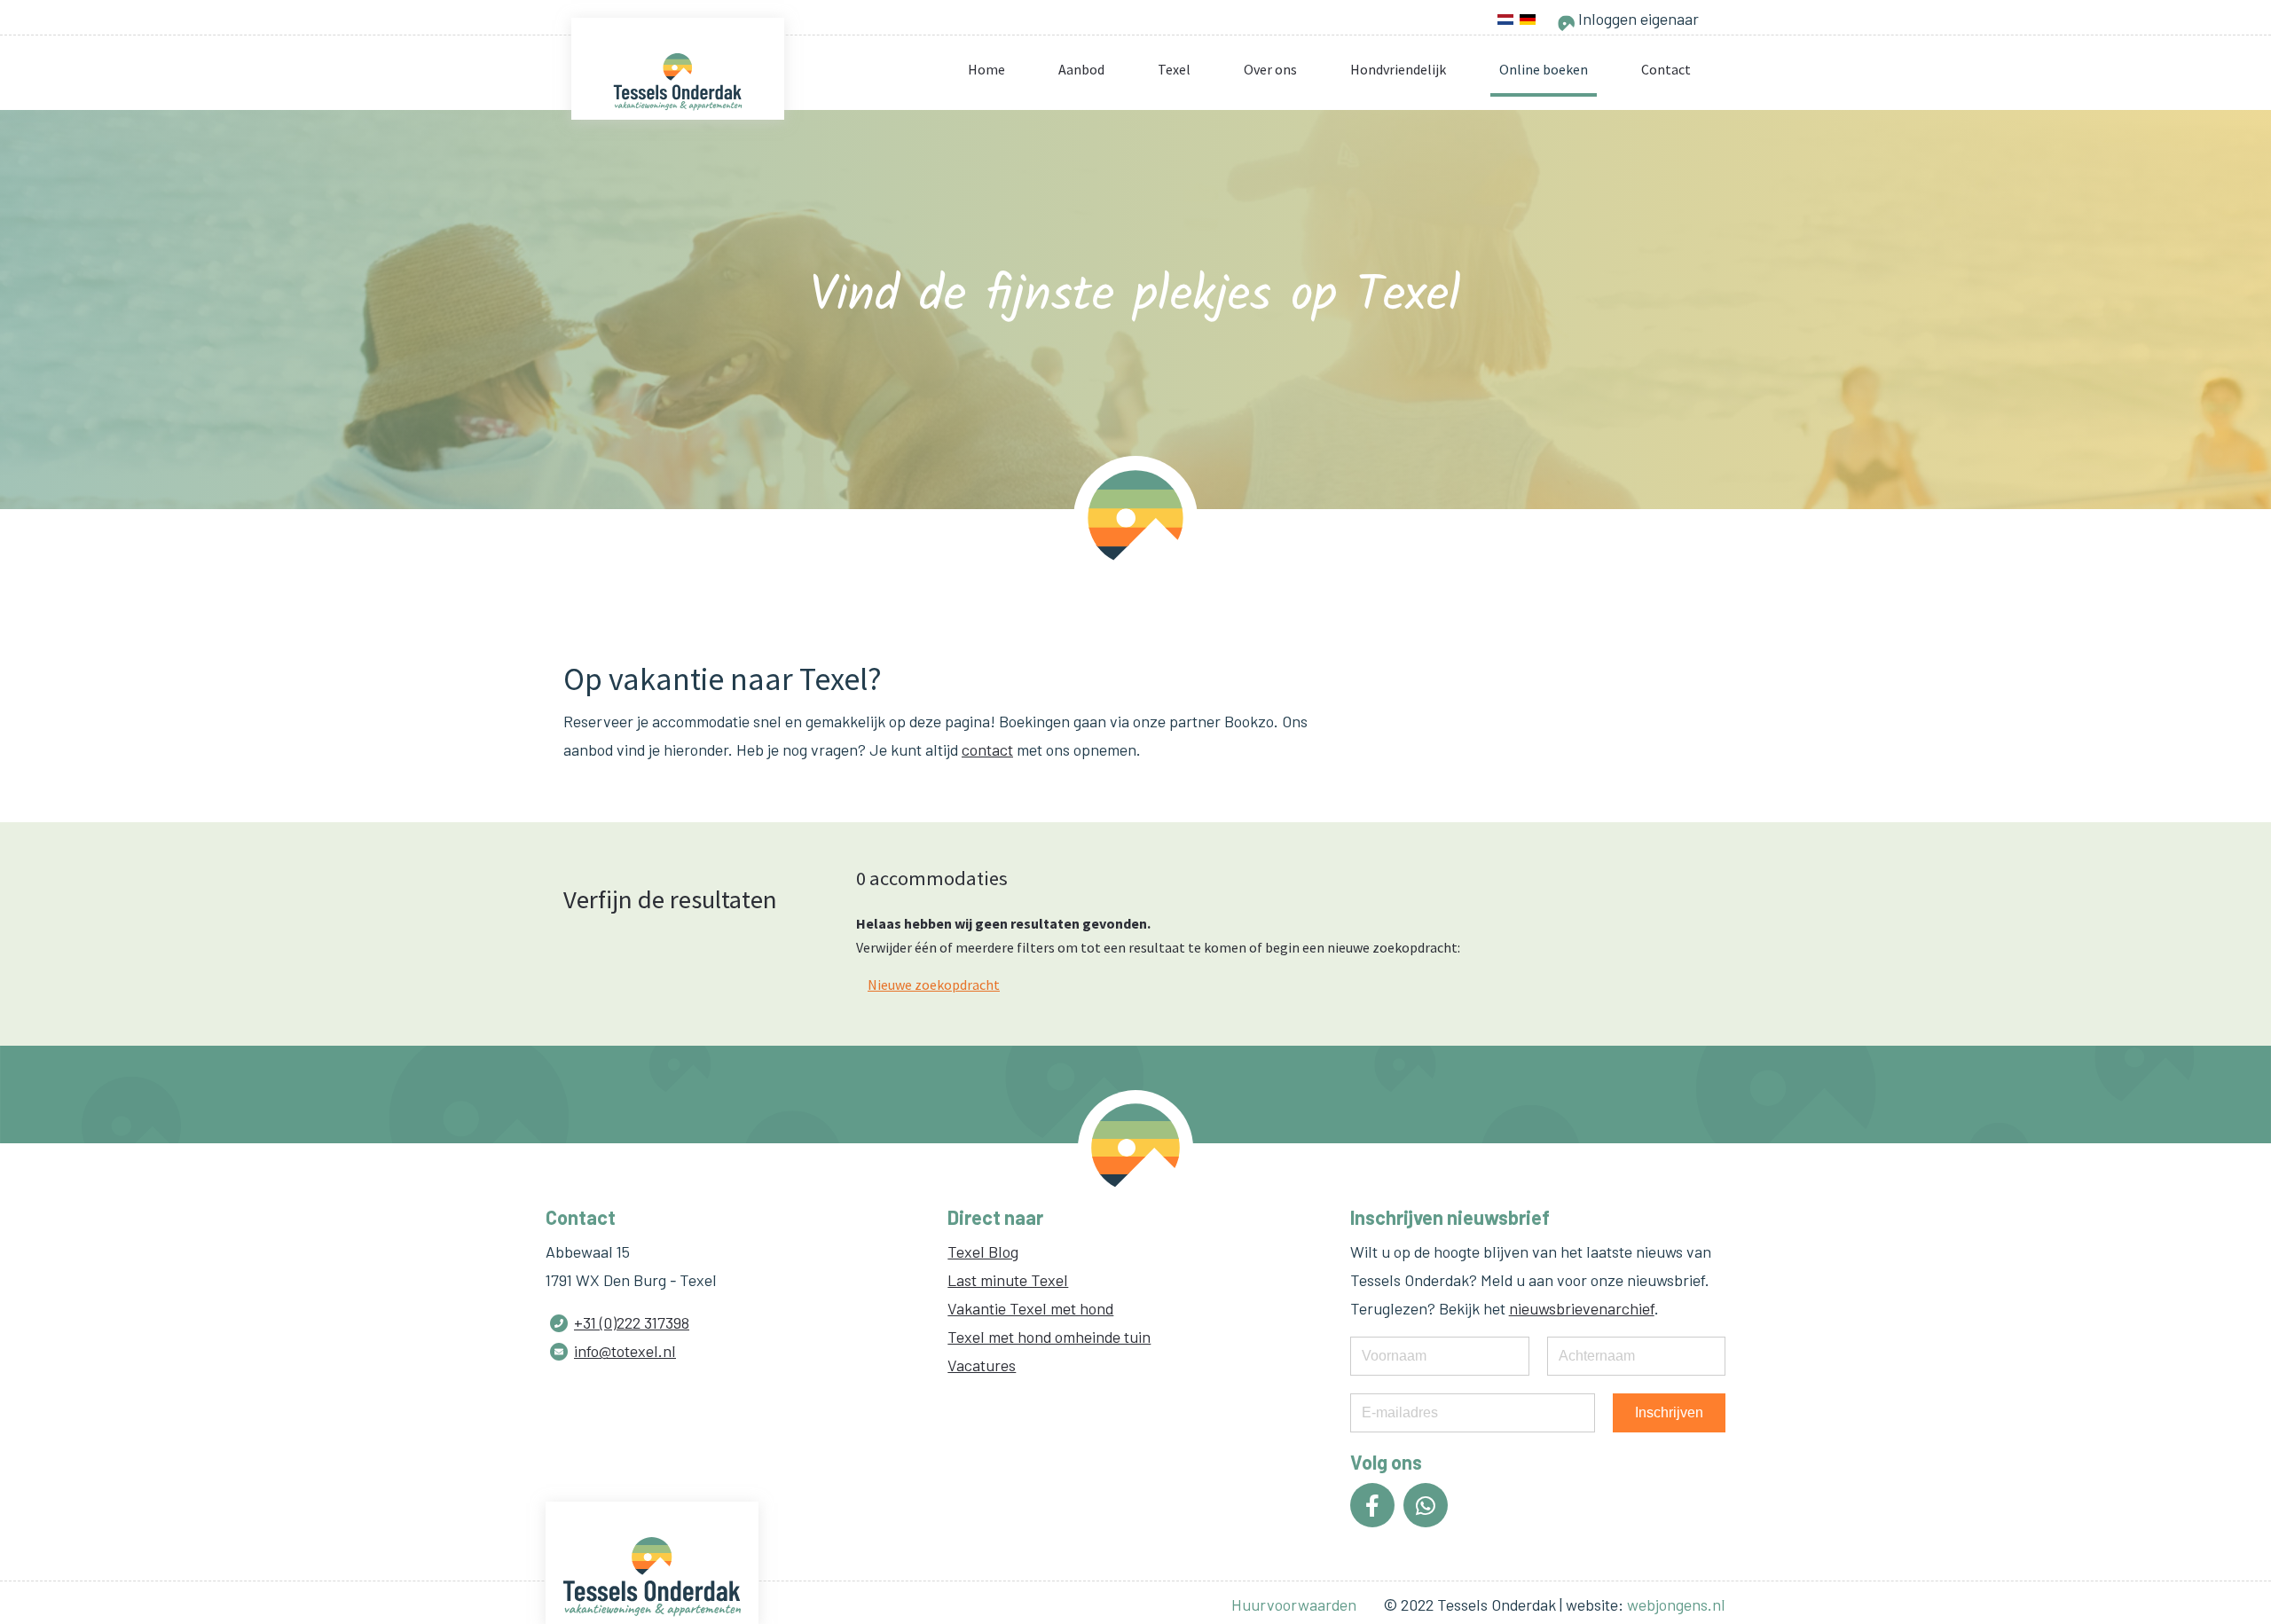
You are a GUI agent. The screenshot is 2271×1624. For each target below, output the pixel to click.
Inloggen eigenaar (1637, 19)
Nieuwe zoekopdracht (934, 985)
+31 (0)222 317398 (632, 1322)
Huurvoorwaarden (1294, 1604)
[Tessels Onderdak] (678, 82)
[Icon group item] (1372, 1505)
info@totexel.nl (625, 1351)
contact (987, 749)
